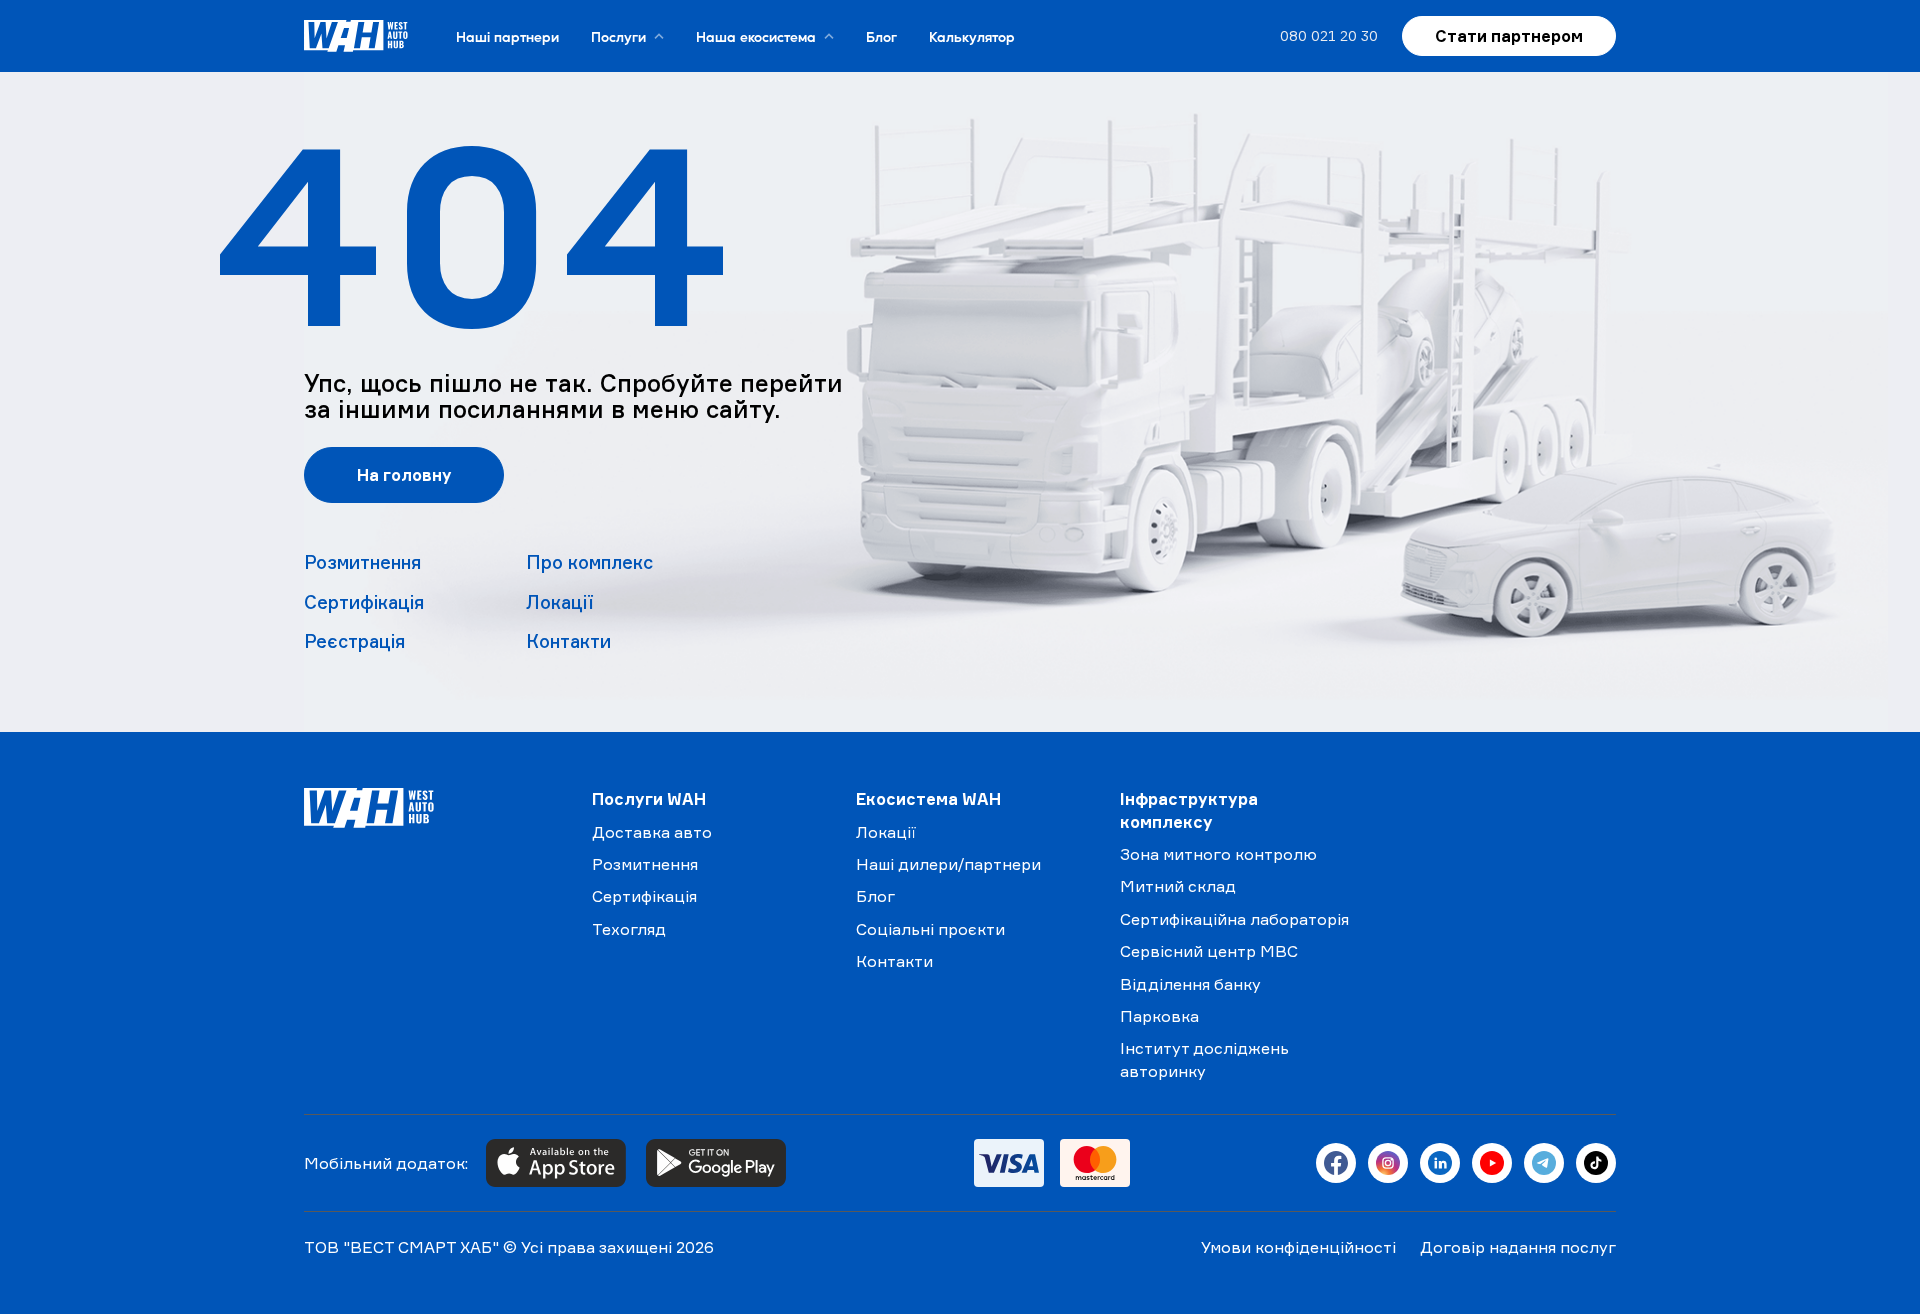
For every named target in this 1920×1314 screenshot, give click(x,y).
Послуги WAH (649, 799)
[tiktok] (1596, 1163)
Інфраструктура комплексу (1189, 810)
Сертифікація (364, 602)
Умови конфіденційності (1298, 1247)
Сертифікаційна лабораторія (1234, 919)
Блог (881, 36)
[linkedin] (1440, 1163)
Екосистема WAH (928, 799)
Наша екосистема (756, 36)
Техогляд (629, 929)
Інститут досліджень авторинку (1204, 1059)
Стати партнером (1509, 36)
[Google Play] (716, 1163)
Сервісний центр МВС (1209, 951)
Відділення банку (1190, 984)
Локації (559, 602)
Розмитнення (362, 562)
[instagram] (1388, 1163)
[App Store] (556, 1163)
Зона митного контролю (1218, 854)
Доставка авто (652, 832)
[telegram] (1544, 1163)
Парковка (1159, 1016)
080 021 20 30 (1329, 35)
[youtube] (1492, 1163)
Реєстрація (354, 641)
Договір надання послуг (1518, 1247)
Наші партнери (507, 36)
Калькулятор (972, 36)
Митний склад (1178, 886)
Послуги (618, 36)
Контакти (568, 641)
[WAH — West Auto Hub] (432, 808)
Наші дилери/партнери (948, 864)
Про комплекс (589, 562)
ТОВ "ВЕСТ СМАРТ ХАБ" (401, 1247)
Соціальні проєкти (930, 929)
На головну (404, 475)
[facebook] (1336, 1163)
